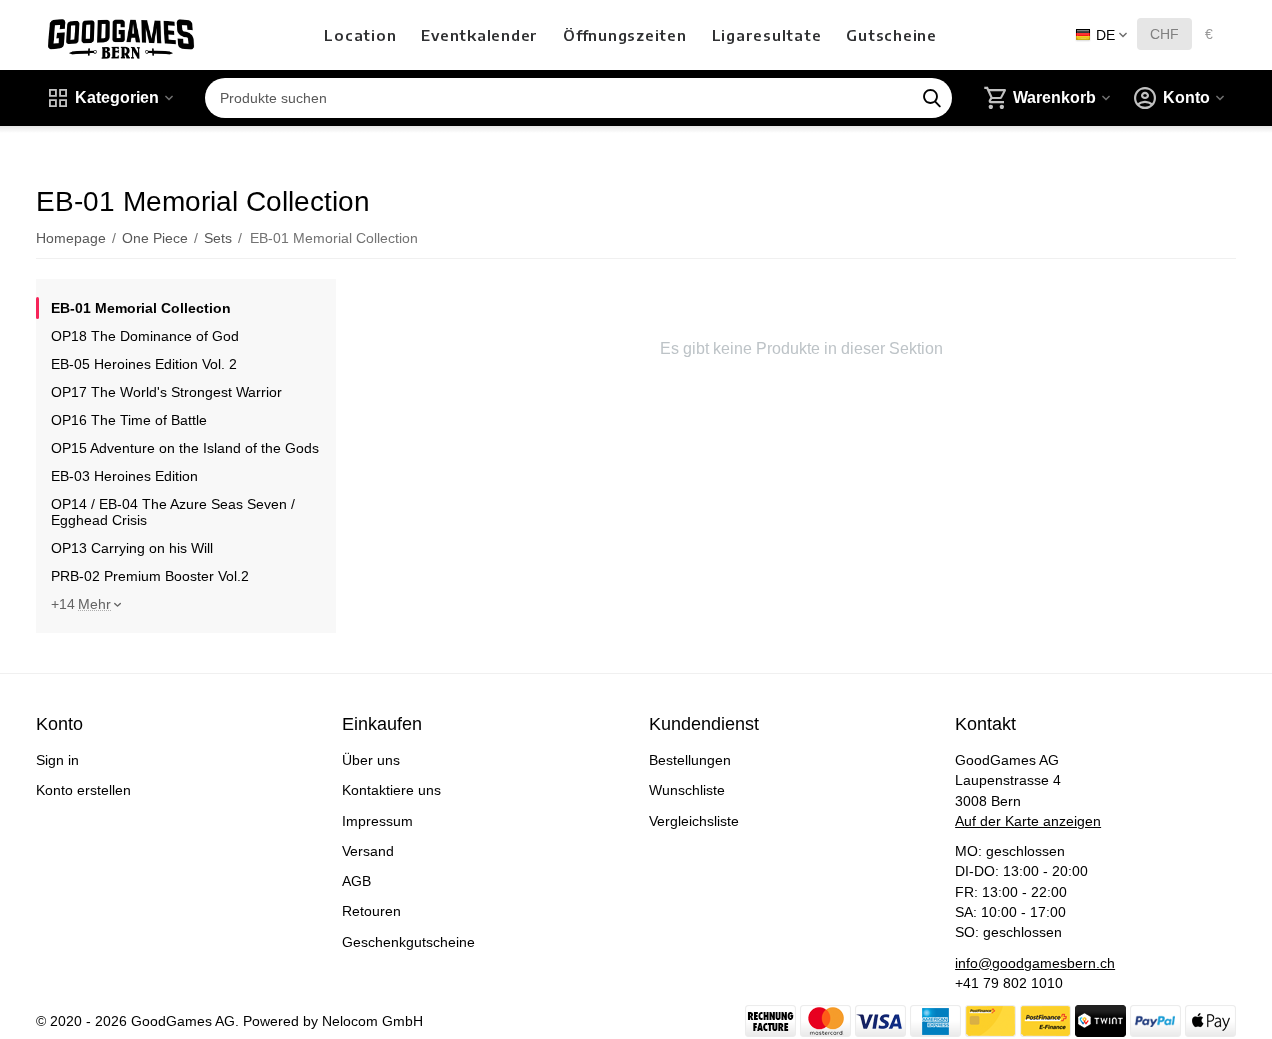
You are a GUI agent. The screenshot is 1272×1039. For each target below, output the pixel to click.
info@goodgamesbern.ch (1035, 963)
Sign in (57, 760)
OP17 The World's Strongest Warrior (166, 392)
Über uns (371, 760)
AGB (356, 881)
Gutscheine (891, 35)
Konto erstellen (83, 790)
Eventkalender (479, 35)
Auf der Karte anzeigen (1028, 821)
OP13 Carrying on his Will (132, 548)
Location (360, 35)
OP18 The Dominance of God (145, 336)
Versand (368, 851)
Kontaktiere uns (391, 790)
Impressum (377, 821)
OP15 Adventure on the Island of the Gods (185, 448)
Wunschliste (687, 790)
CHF (1164, 34)
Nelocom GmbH (372, 1021)
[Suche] (932, 98)
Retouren (371, 911)
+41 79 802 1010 (1009, 983)
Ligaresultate (767, 35)
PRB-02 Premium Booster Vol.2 (150, 576)
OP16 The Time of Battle (129, 420)
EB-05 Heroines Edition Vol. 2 (144, 364)
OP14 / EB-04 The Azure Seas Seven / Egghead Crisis (173, 512)
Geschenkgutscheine (408, 942)
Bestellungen (690, 760)
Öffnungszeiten (625, 35)
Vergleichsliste (694, 821)
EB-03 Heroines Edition (124, 476)
